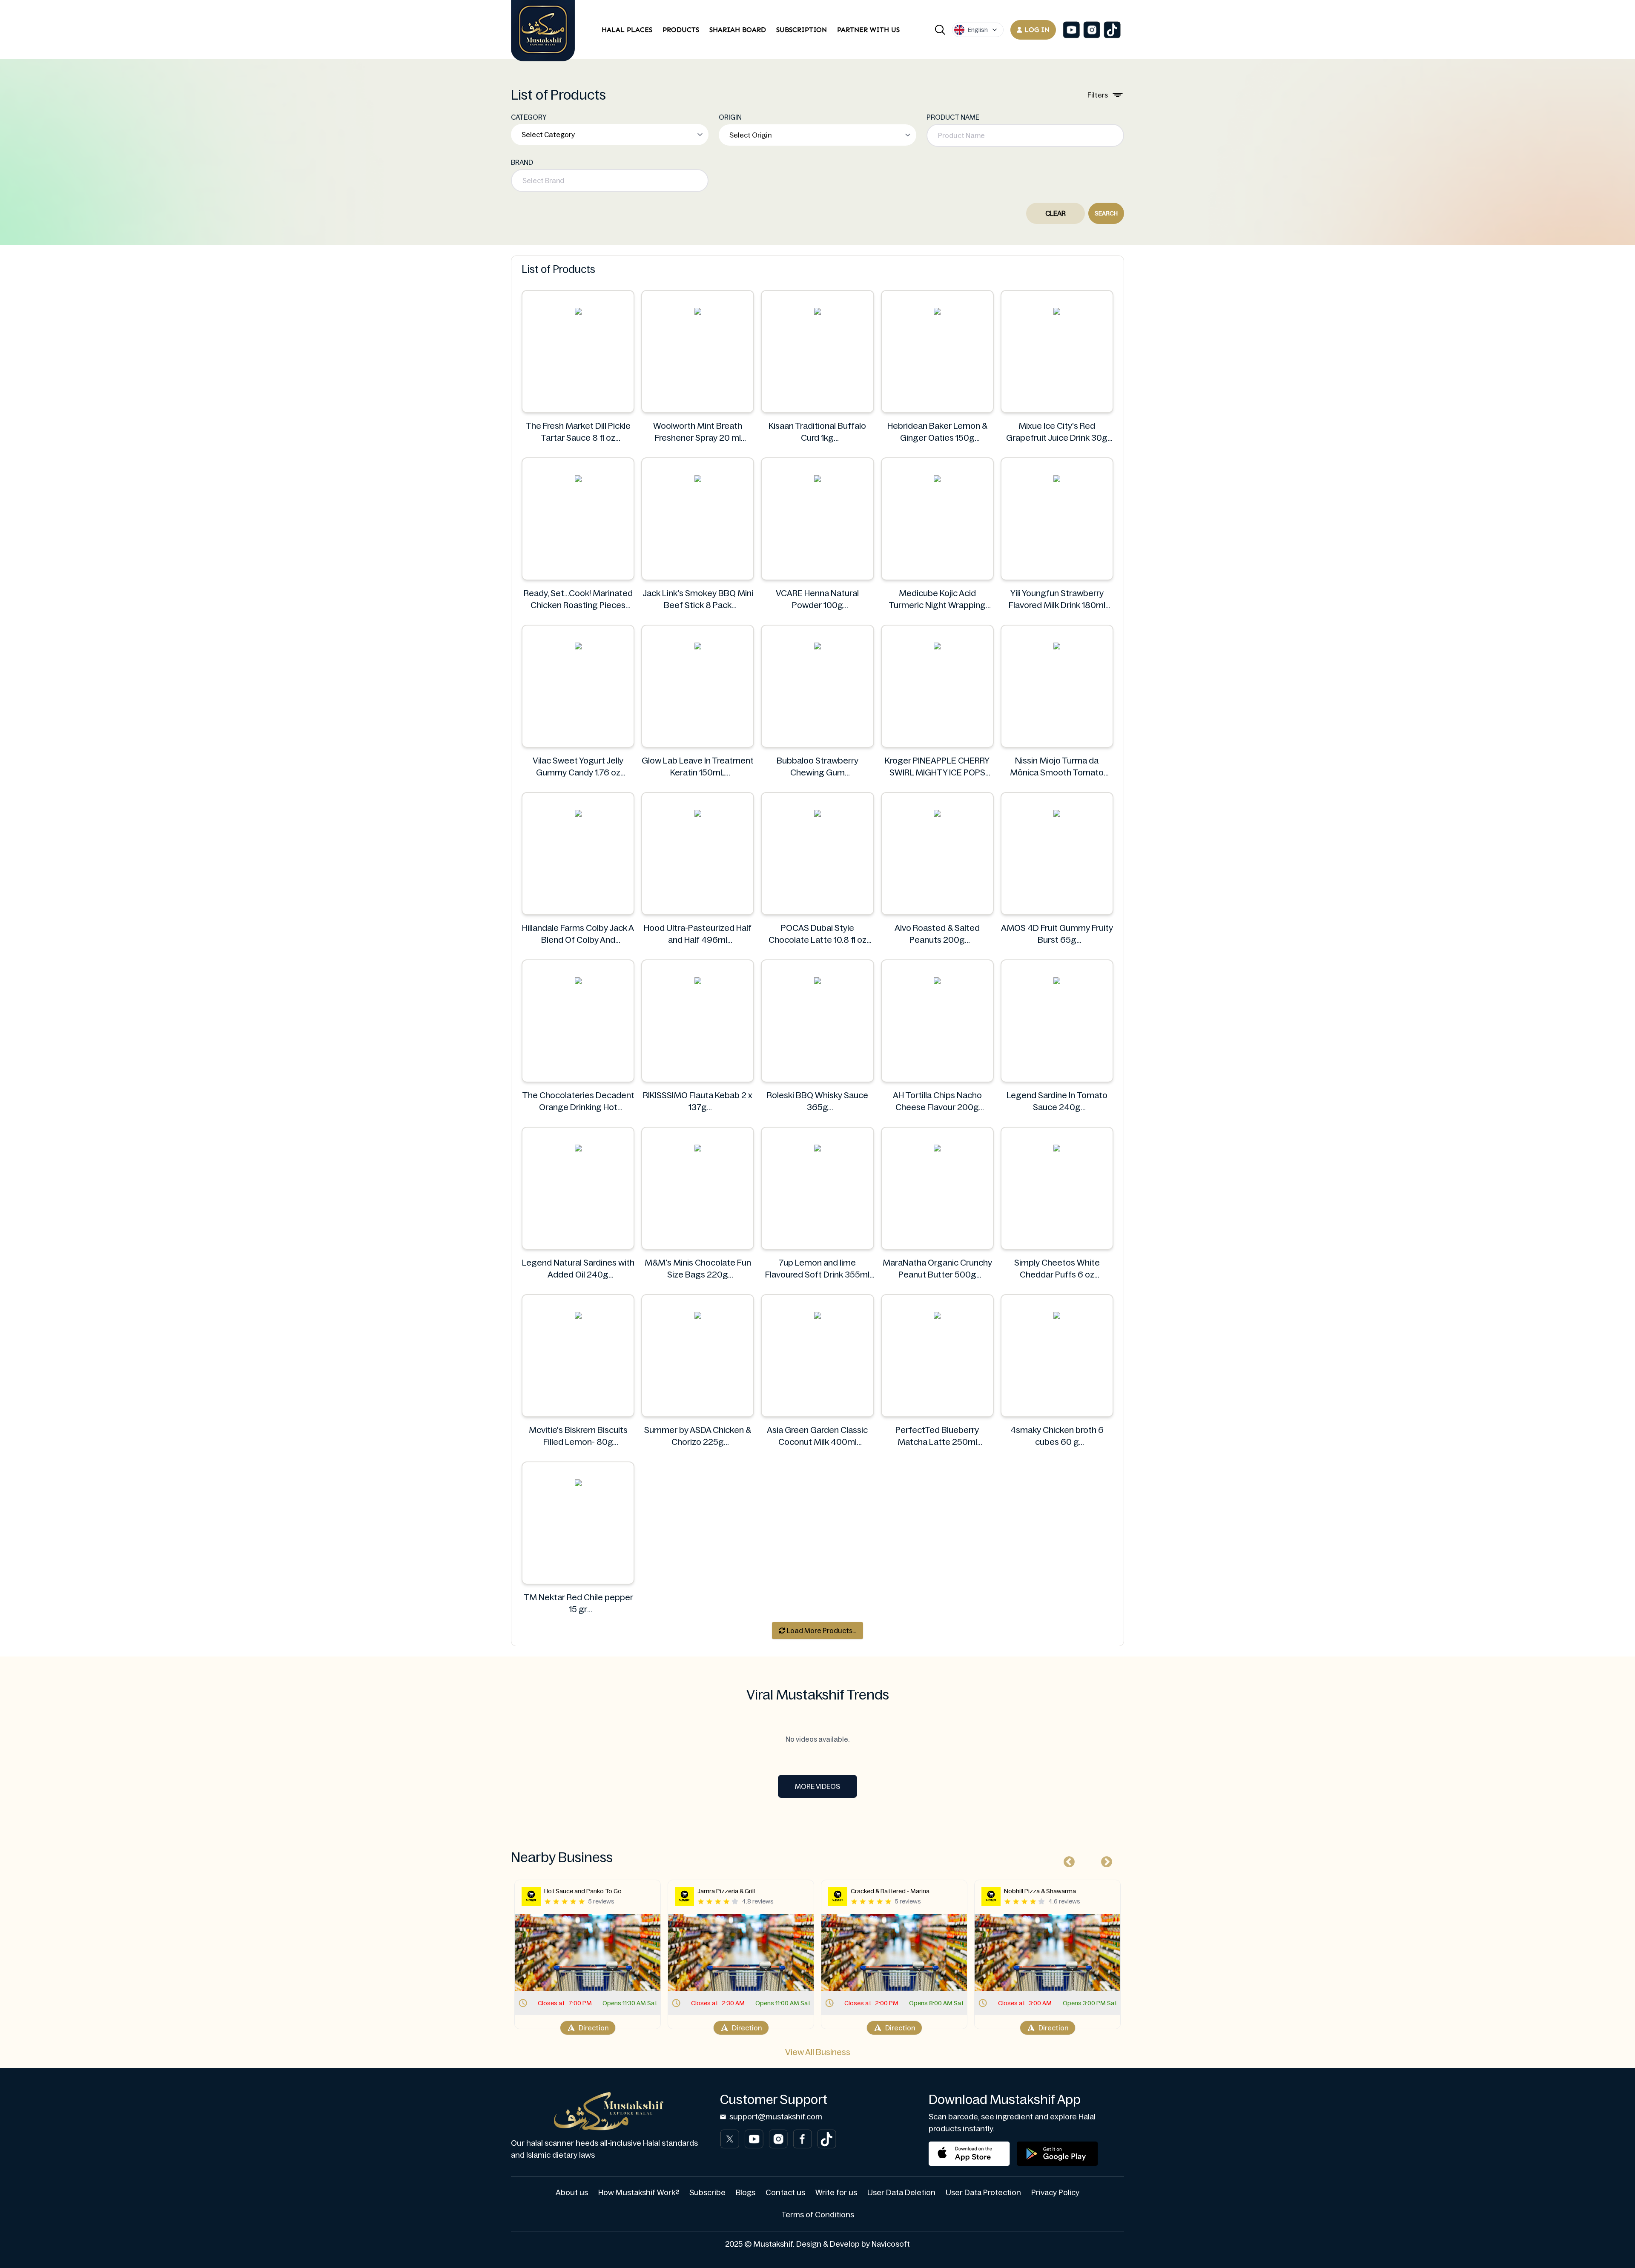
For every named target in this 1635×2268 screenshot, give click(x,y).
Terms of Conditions (818, 2215)
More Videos (817, 1786)
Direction (594, 2028)
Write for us (836, 2193)
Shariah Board (738, 30)
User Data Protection (983, 2193)
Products (681, 30)
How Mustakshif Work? (639, 2193)
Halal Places (627, 30)
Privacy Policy (1055, 2193)
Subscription (802, 30)
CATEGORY (529, 117)
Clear (1056, 213)
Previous (1067, 1860)
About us (572, 2193)
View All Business (818, 2052)
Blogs (746, 2193)
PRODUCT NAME (953, 117)
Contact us (785, 2193)
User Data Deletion (901, 2193)
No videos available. (817, 1739)
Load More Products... (821, 1631)
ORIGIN (730, 117)
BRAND (522, 162)
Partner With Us (868, 30)
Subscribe (707, 2193)
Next (1104, 1860)
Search (1106, 213)
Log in (1037, 30)
